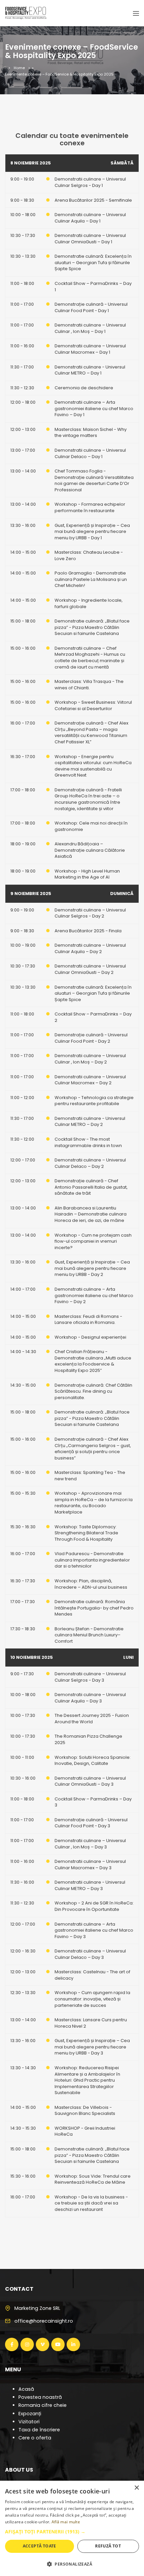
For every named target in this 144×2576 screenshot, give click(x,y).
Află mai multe (66, 2522)
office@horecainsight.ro (44, 2321)
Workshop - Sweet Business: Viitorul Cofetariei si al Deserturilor (93, 705)
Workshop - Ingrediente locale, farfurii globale (89, 603)
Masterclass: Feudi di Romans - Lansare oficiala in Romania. (88, 1320)
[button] (72, 2532)
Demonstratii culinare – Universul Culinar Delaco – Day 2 (90, 1163)
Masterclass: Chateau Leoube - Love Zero (89, 555)
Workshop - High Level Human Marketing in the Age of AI (87, 874)
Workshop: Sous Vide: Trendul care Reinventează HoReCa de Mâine (93, 2179)
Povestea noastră (40, 2397)
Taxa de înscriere (39, 2430)
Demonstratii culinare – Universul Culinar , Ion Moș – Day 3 (90, 1844)
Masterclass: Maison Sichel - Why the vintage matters (91, 433)
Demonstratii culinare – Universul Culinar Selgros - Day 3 (90, 1677)
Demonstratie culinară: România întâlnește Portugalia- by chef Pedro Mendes (94, 1608)
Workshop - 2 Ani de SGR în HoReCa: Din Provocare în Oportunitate (94, 1906)
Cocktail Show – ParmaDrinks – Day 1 (93, 287)
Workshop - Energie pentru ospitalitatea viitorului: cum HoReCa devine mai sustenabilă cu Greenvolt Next (93, 766)
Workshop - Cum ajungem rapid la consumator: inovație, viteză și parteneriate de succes (92, 1999)
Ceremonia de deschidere (84, 388)
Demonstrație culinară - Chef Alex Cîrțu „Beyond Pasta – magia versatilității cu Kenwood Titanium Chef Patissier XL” (91, 732)
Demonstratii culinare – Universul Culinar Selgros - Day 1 (90, 182)
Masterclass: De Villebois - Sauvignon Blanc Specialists (85, 2111)
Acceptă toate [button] (40, 2546)
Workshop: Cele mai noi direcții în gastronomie (91, 826)
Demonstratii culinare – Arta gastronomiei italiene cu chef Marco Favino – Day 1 (94, 408)
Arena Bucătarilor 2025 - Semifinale (93, 200)
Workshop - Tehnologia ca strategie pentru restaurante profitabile (94, 1101)
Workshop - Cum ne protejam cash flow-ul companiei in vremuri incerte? (93, 1241)
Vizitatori (29, 2422)
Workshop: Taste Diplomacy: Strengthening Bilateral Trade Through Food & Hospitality (86, 1533)
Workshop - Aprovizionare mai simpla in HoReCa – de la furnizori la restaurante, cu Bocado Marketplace (94, 1503)
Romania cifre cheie (43, 2405)
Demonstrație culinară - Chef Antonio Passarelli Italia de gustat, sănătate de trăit (91, 1187)
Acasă (26, 2389)
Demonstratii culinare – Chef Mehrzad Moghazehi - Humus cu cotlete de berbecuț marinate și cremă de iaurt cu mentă (90, 658)
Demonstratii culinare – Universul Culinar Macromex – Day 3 (90, 1865)
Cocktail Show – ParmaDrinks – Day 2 (93, 1017)
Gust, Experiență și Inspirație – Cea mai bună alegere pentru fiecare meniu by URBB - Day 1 (92, 532)
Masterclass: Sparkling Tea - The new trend (90, 1476)
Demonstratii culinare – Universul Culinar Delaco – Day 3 (90, 1954)
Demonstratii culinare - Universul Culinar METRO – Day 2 (90, 1122)
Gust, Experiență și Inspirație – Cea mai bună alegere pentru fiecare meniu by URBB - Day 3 (92, 2047)
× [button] (136, 2488)
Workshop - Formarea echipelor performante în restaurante (90, 507)
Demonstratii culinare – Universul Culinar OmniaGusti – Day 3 (90, 1781)
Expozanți (30, 2414)
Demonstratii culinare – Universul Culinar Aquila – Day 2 (90, 948)
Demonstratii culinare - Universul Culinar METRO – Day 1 (90, 370)
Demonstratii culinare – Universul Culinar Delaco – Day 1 (90, 453)
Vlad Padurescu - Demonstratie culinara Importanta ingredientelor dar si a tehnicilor (92, 1560)
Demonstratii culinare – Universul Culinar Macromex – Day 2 (90, 1080)
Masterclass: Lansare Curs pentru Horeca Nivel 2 (91, 2023)
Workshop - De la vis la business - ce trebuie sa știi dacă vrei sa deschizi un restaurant (91, 2203)
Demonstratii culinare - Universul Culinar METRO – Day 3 (90, 1885)
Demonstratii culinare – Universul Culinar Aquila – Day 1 (90, 218)
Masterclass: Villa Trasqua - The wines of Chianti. (89, 685)
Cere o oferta (35, 2438)
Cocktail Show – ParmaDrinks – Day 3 (93, 1802)
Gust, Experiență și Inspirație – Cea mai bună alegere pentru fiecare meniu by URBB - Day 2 (92, 1268)
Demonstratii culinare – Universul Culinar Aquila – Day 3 (90, 1698)
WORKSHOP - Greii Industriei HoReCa (85, 2131)
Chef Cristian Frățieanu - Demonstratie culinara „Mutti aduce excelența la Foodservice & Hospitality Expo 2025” (93, 1361)
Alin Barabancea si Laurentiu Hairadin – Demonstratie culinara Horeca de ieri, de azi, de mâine (91, 1214)
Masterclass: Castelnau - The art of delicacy (92, 1975)
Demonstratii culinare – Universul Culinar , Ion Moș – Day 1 (90, 328)
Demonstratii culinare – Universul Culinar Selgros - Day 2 (90, 913)
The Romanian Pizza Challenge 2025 (88, 1739)
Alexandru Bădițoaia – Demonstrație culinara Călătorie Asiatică (90, 850)
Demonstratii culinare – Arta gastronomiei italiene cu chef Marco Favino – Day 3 (94, 1930)
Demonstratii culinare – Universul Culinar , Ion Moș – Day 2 (90, 1059)
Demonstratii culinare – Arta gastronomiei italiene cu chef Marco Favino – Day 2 (94, 1295)
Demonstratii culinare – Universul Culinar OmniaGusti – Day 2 (90, 969)
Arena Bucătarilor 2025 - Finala (88, 931)
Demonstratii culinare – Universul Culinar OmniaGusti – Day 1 (90, 239)
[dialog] (72, 2528)
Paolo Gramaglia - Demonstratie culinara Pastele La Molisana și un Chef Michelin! (91, 579)
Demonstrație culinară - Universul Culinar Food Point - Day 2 (91, 1038)
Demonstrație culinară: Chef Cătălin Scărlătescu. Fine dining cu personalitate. (93, 1391)
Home (19, 68)
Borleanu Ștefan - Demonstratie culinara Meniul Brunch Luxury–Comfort (89, 1635)
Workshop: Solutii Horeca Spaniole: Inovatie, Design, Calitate (93, 1761)
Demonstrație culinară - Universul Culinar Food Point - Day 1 (91, 307)
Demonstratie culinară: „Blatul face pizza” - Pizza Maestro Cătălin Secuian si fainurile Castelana (92, 627)
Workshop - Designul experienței (90, 1337)
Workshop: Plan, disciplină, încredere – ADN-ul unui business (91, 1584)
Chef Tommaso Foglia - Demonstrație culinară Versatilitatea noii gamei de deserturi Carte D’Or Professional (94, 480)
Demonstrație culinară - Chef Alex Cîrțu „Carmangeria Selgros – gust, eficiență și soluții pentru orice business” (93, 1449)
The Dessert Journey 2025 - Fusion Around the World (92, 1719)
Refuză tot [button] (108, 2546)
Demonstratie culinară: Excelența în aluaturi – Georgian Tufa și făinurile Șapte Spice (93, 262)
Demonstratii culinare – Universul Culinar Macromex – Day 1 (90, 349)
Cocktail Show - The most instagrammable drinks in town (88, 1142)
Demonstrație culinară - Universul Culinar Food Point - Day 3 (91, 1823)
